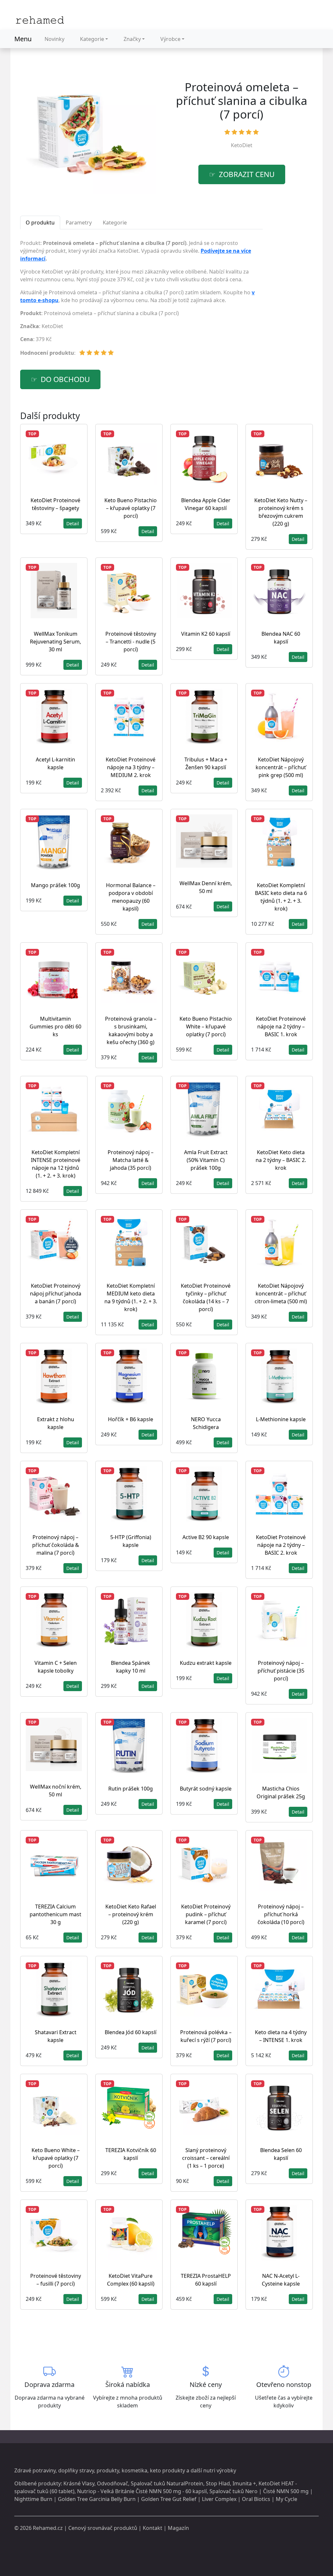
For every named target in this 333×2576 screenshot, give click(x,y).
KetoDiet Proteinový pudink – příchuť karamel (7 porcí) (206, 1914)
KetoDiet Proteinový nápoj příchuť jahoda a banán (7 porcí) (56, 1294)
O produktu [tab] (40, 223)
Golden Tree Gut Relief (169, 2499)
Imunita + (244, 2483)
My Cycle (286, 2499)
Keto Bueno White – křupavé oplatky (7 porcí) (56, 2158)
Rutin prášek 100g (131, 1789)
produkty (108, 2470)
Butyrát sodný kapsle (206, 1789)
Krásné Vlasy (79, 2483)
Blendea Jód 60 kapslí (131, 2032)
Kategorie (92, 39)
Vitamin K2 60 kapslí (206, 634)
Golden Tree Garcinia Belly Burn (97, 2499)
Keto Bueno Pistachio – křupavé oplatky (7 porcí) (131, 508)
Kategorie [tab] (115, 223)
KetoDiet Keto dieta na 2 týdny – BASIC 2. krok (281, 1160)
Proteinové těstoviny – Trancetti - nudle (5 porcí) (131, 642)
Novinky (54, 39)
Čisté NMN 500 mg (286, 2491)
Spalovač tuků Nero (233, 2491)
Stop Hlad (218, 2483)
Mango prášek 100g (55, 885)
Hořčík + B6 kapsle (131, 1419)
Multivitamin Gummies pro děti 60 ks (55, 1027)
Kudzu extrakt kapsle (206, 1663)
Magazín (178, 2528)
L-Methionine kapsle (281, 1419)
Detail (73, 523)
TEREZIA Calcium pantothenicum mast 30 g (55, 1914)
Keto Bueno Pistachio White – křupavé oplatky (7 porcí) (206, 1027)
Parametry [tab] (79, 223)
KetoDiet (242, 145)
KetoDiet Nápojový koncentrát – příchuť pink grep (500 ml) (281, 767)
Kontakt (153, 2528)
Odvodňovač (113, 2483)
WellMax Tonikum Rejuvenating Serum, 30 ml (55, 642)
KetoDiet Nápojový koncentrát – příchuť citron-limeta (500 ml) (281, 1294)
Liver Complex (219, 2499)
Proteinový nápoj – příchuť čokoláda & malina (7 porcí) (56, 1545)
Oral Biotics (256, 2499)
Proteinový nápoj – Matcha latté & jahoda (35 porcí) (131, 1160)
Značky (132, 39)
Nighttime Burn (33, 2499)
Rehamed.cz (48, 2528)
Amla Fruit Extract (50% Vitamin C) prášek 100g (206, 1160)
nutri (209, 2470)
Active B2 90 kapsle (206, 1537)
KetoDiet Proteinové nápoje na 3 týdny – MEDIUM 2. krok (131, 767)
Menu (23, 39)
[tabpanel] (141, 300)
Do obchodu (65, 379)
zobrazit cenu (247, 174)
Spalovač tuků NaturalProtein (167, 2483)
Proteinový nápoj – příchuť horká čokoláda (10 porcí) (281, 1914)
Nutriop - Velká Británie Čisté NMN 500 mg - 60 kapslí (142, 2491)
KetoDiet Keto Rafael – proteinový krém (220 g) (131, 1914)
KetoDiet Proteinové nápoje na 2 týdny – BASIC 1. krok (281, 1027)
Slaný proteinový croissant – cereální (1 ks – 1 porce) (206, 2158)
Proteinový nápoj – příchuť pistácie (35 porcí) (281, 1671)
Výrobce (170, 39)
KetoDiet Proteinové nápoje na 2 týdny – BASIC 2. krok (281, 1545)
